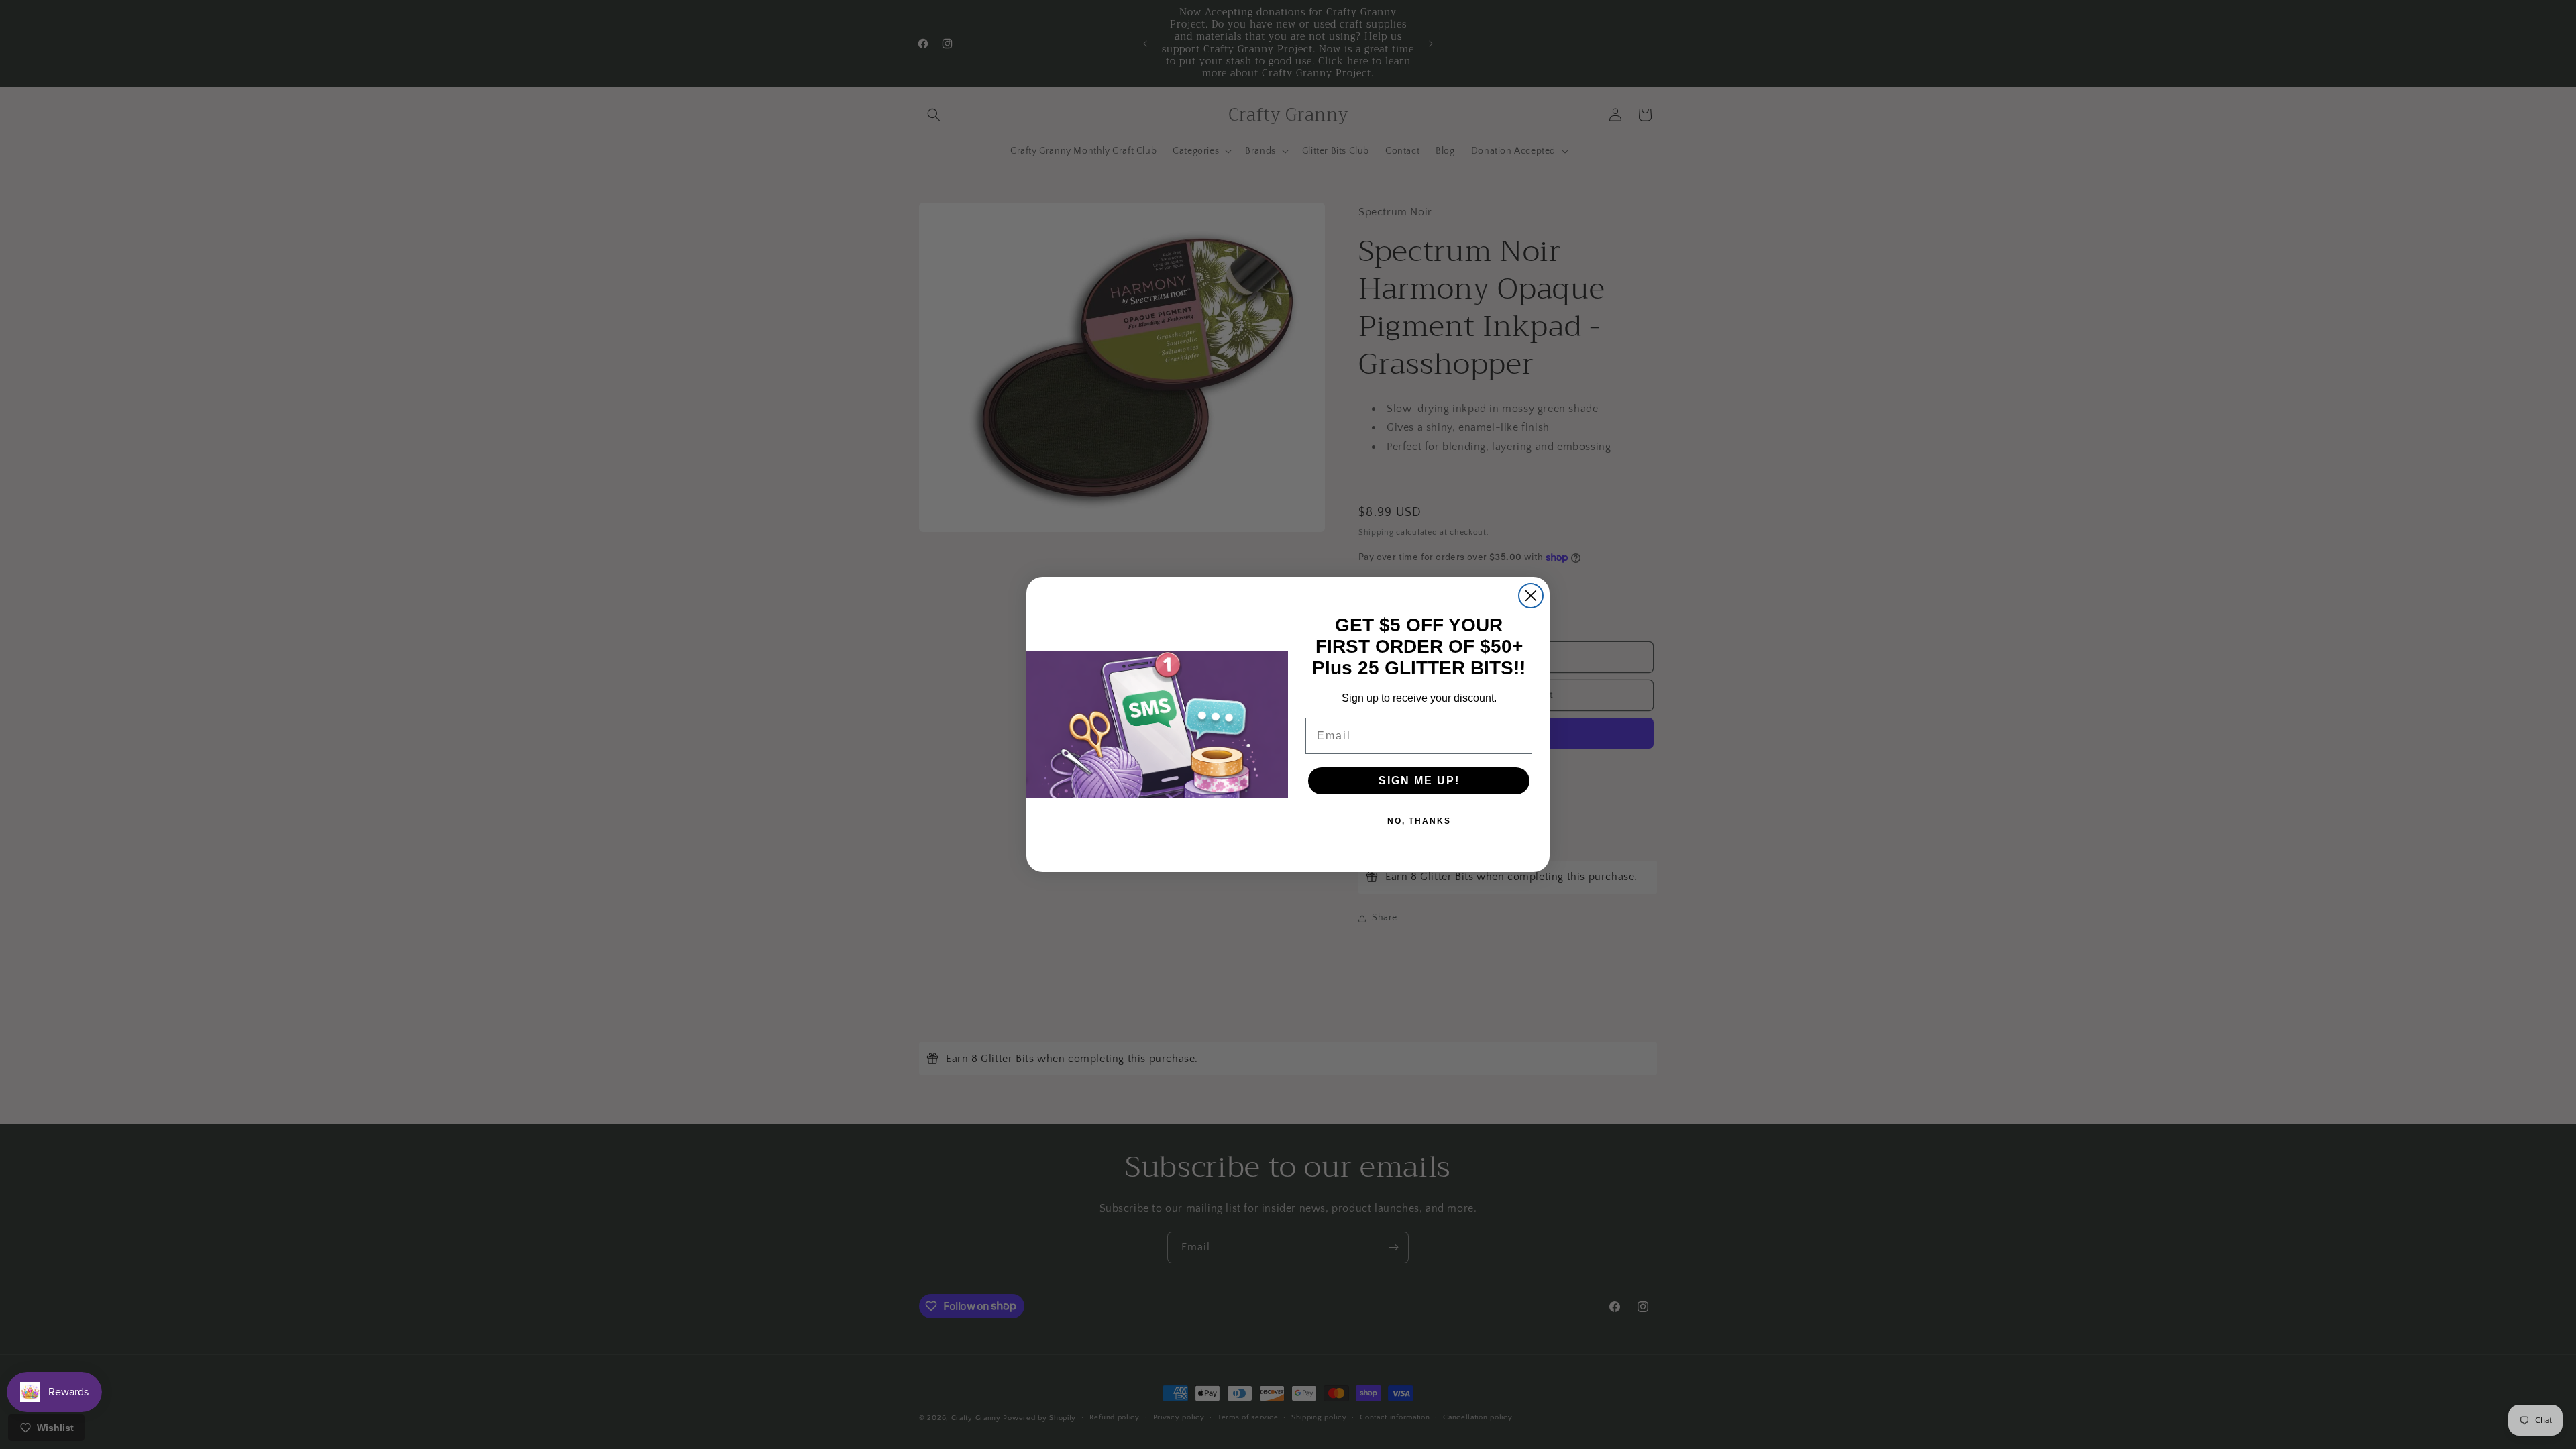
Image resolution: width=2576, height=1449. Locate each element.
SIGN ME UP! (1419, 781)
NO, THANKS (1419, 821)
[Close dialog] (1531, 596)
